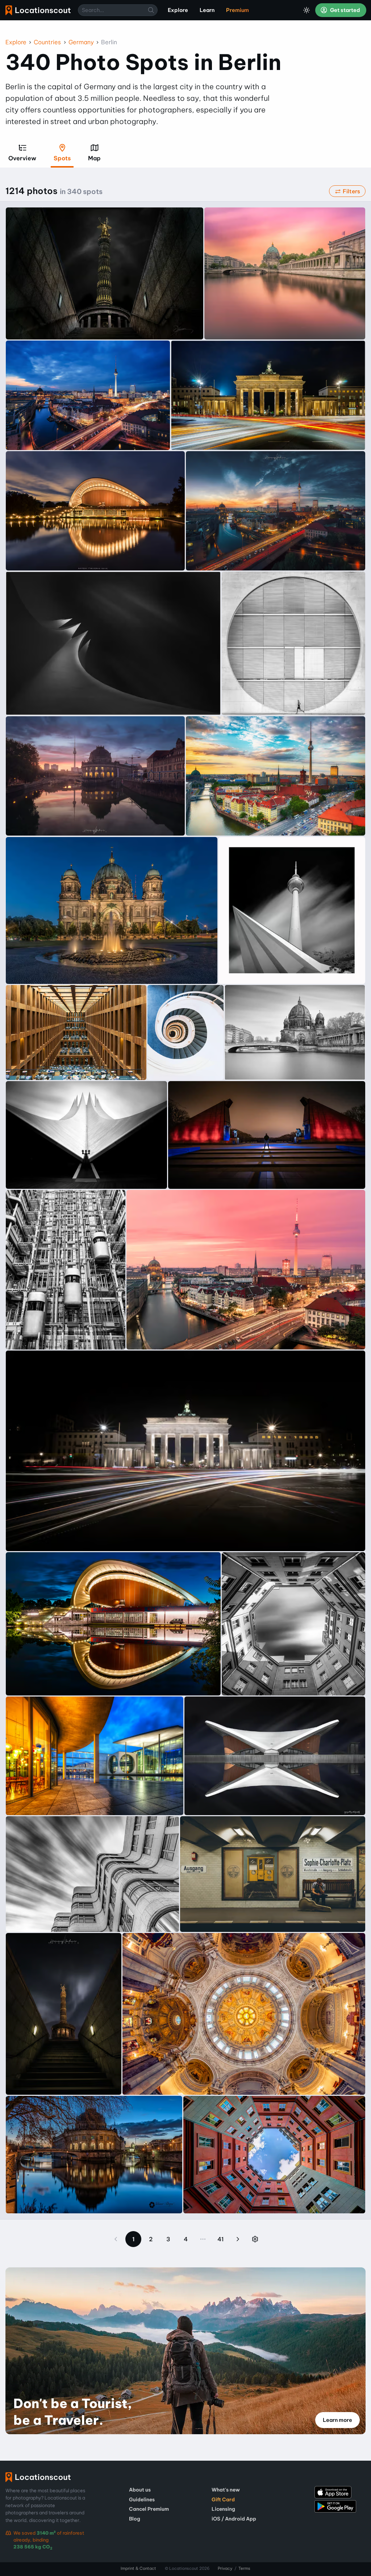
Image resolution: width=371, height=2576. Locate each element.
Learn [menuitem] (207, 10)
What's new (226, 2490)
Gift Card (223, 2499)
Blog (135, 2519)
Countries (47, 42)
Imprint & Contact (138, 2568)
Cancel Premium (149, 2509)
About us (140, 2490)
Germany (81, 42)
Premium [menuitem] (237, 10)
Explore (16, 42)
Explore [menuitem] (178, 10)
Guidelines (142, 2499)
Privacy (225, 2568)
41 (220, 2239)
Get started (345, 10)
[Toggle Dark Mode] (307, 10)
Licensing (223, 2509)
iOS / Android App (234, 2519)
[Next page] (238, 2239)
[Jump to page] (255, 2239)
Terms (244, 2568)
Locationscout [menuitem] (38, 10)
